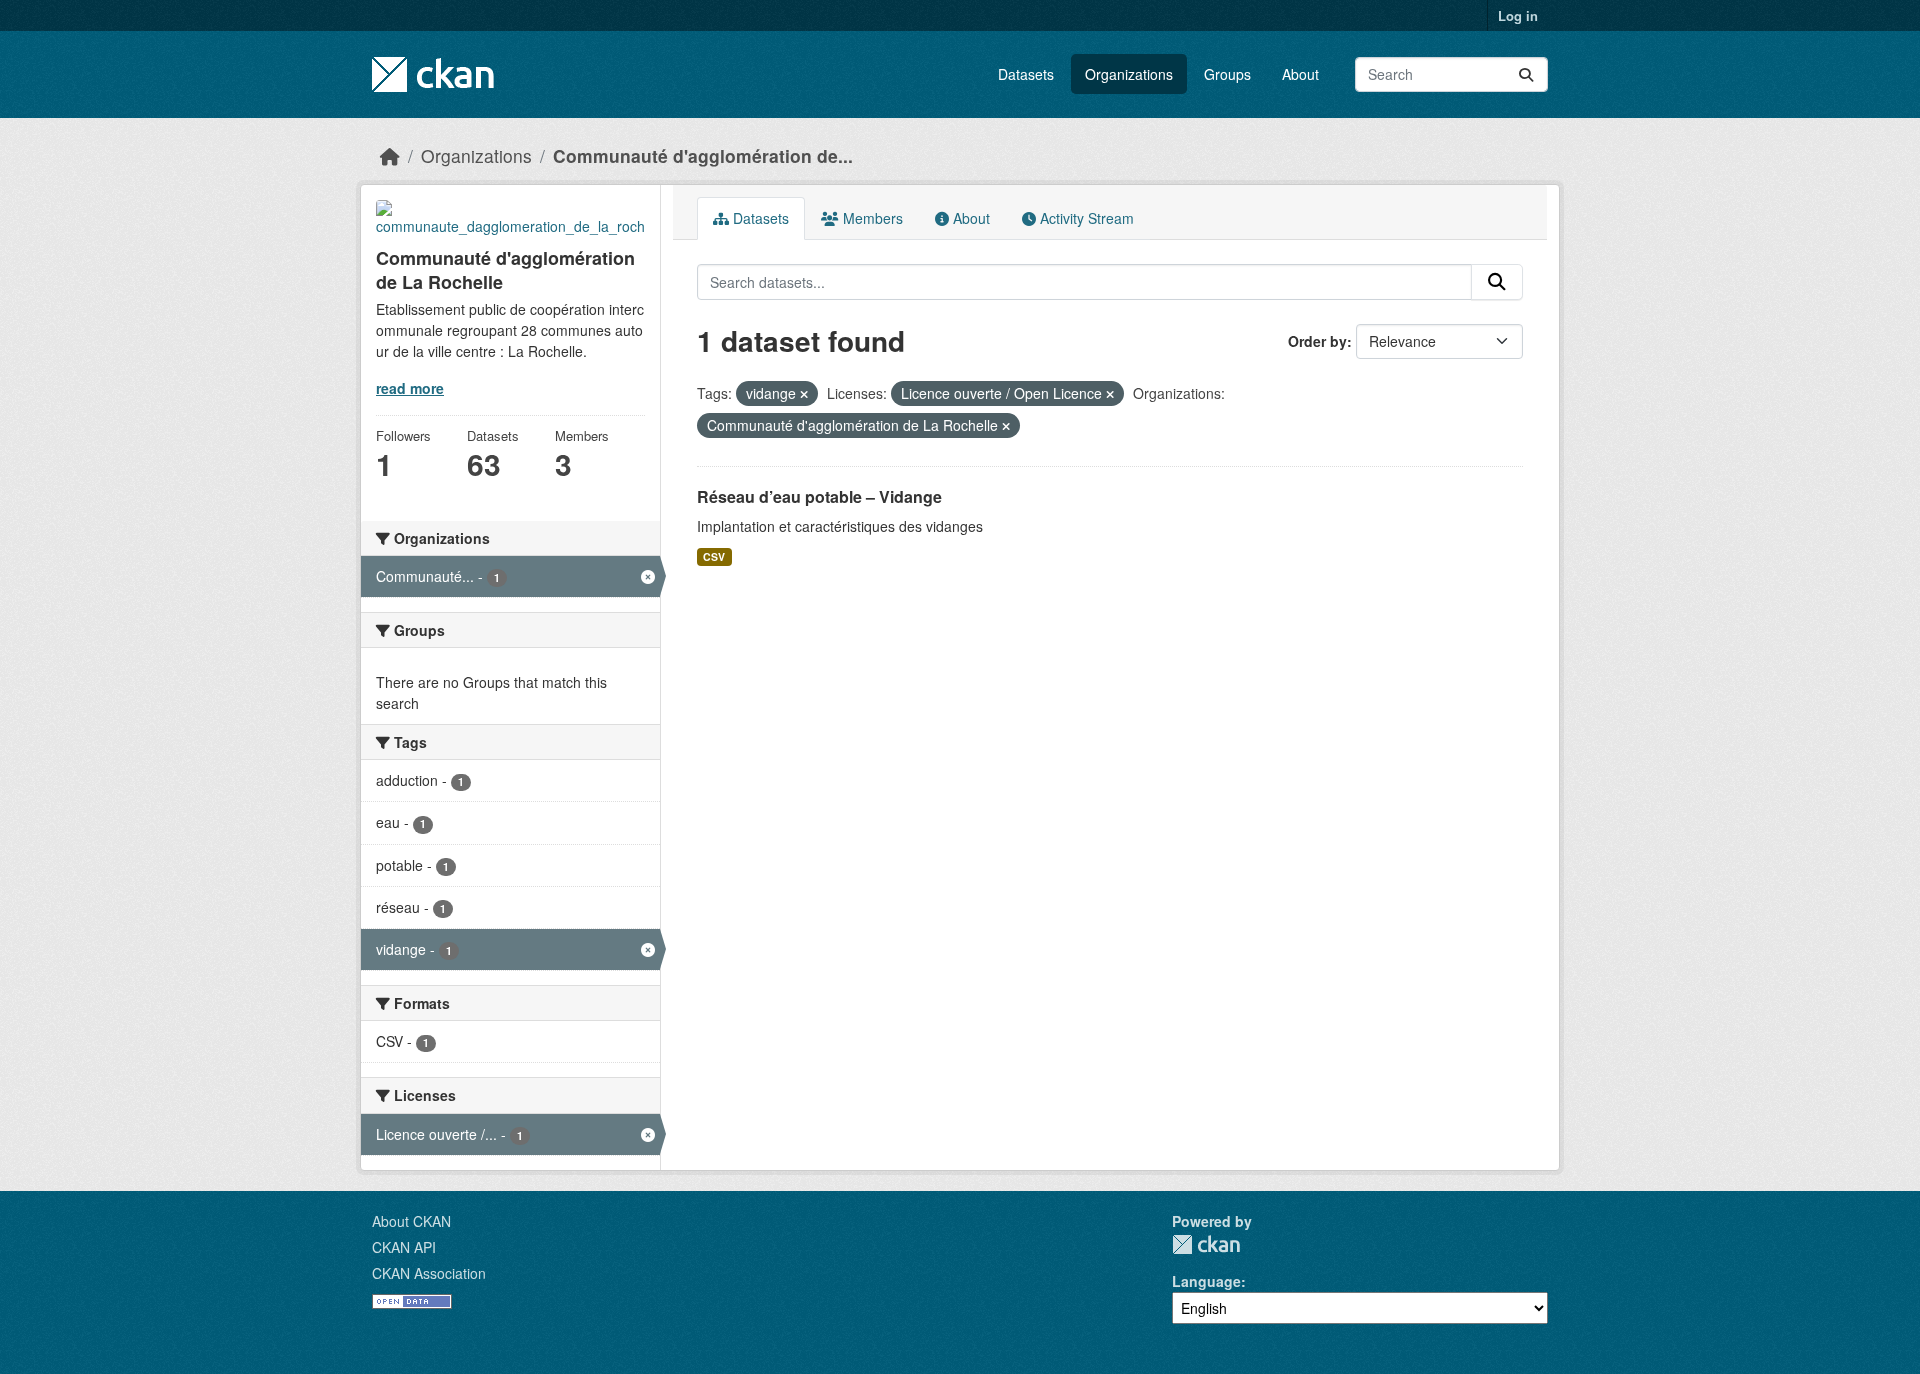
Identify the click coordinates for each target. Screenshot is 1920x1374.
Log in (1518, 15)
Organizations (1129, 74)
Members (871, 218)
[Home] (390, 155)
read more (410, 388)
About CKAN (411, 1221)
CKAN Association (429, 1273)
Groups (1227, 74)
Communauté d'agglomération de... (703, 155)
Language (1206, 1281)
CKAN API (404, 1247)
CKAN (1206, 1244)
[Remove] (804, 394)
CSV (714, 556)
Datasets (1026, 74)
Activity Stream (1085, 218)
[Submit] (1526, 74)
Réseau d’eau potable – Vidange (819, 496)
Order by (1317, 341)
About (1300, 74)
